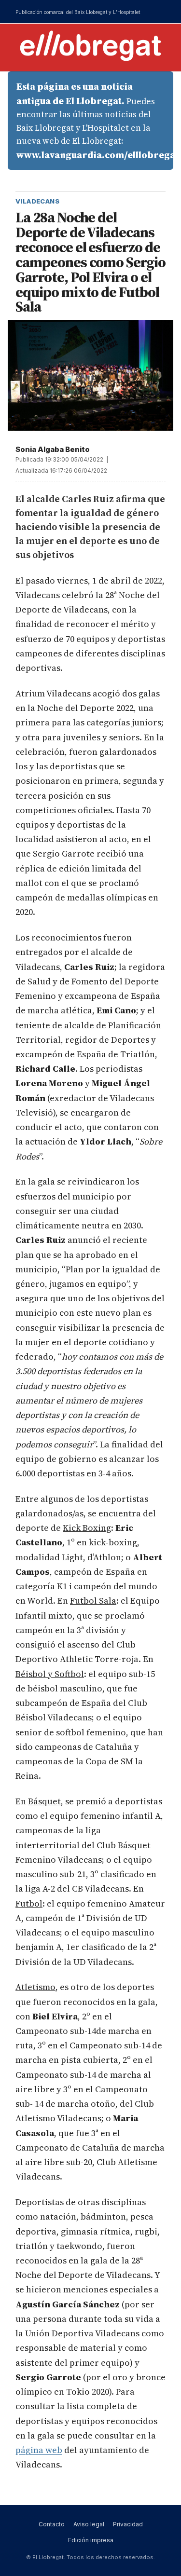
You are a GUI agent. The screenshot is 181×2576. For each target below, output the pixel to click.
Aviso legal (89, 2524)
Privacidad (128, 2524)
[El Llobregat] (91, 46)
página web (39, 2450)
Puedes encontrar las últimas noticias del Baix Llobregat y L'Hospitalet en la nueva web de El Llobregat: (95, 121)
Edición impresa (91, 2540)
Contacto (52, 2524)
